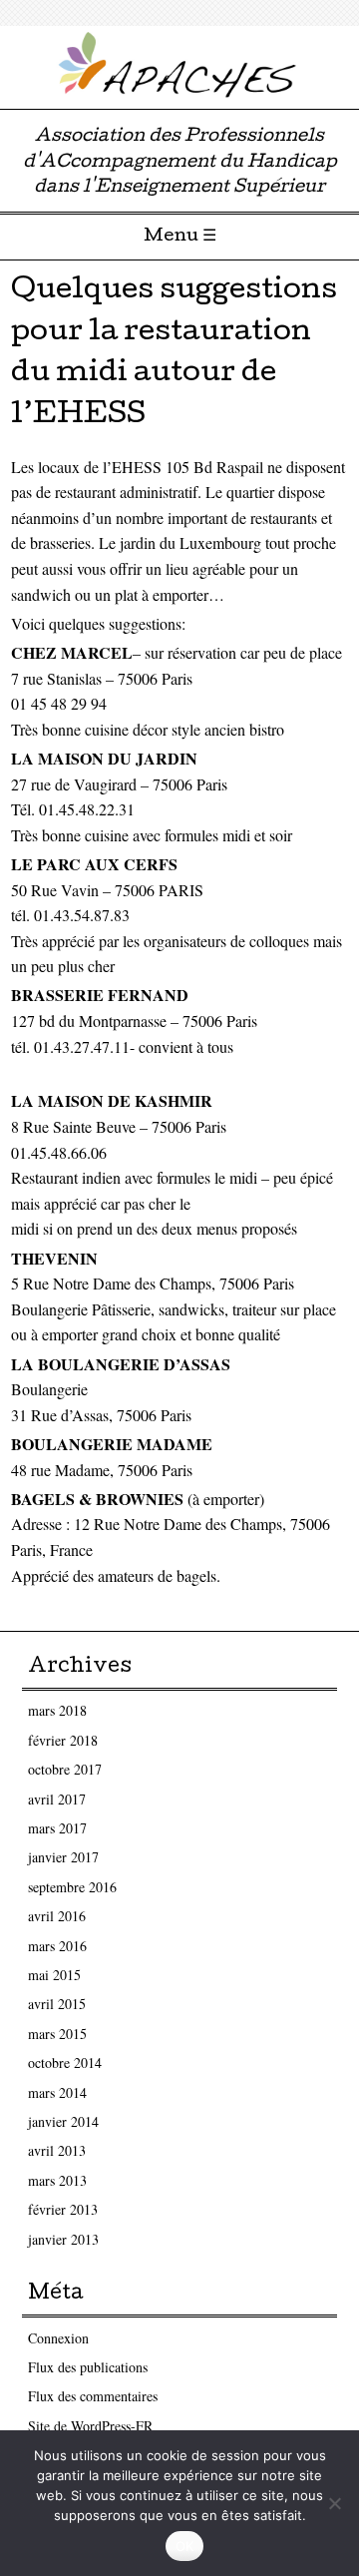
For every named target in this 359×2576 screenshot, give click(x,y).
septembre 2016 (72, 1887)
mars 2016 (57, 1946)
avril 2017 (57, 1799)
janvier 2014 (63, 2121)
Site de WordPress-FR (90, 2426)
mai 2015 (54, 1975)
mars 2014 (57, 2092)
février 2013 (63, 2209)
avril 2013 (57, 2150)
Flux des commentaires (93, 2396)
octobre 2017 (65, 1769)
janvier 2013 (63, 2239)
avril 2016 (57, 1916)
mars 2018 (57, 1710)
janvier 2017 (63, 1857)
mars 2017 (57, 1828)
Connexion (58, 2338)
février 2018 (63, 1740)
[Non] (334, 2503)
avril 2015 (57, 2004)
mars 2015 (57, 2034)
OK (185, 2546)
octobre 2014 (65, 2062)
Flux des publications (88, 2367)
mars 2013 (57, 2180)
